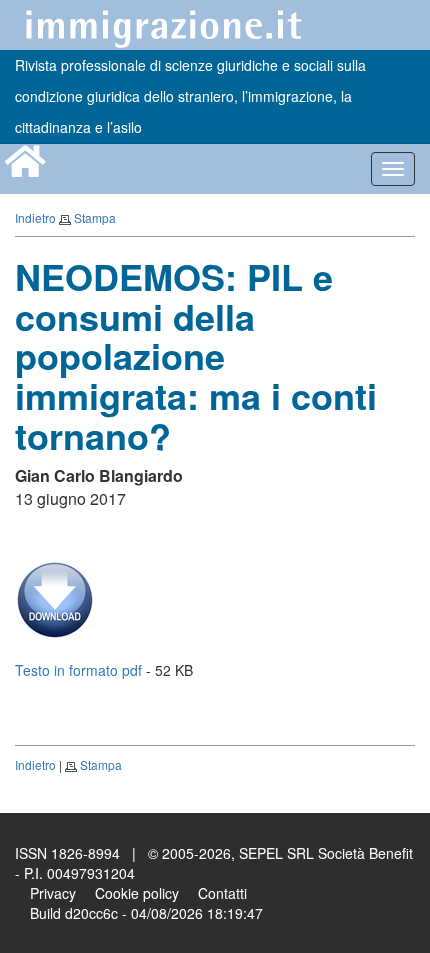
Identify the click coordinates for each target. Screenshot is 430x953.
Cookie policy (137, 893)
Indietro (35, 217)
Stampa (95, 217)
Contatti (222, 893)
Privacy (53, 893)
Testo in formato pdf (78, 670)
